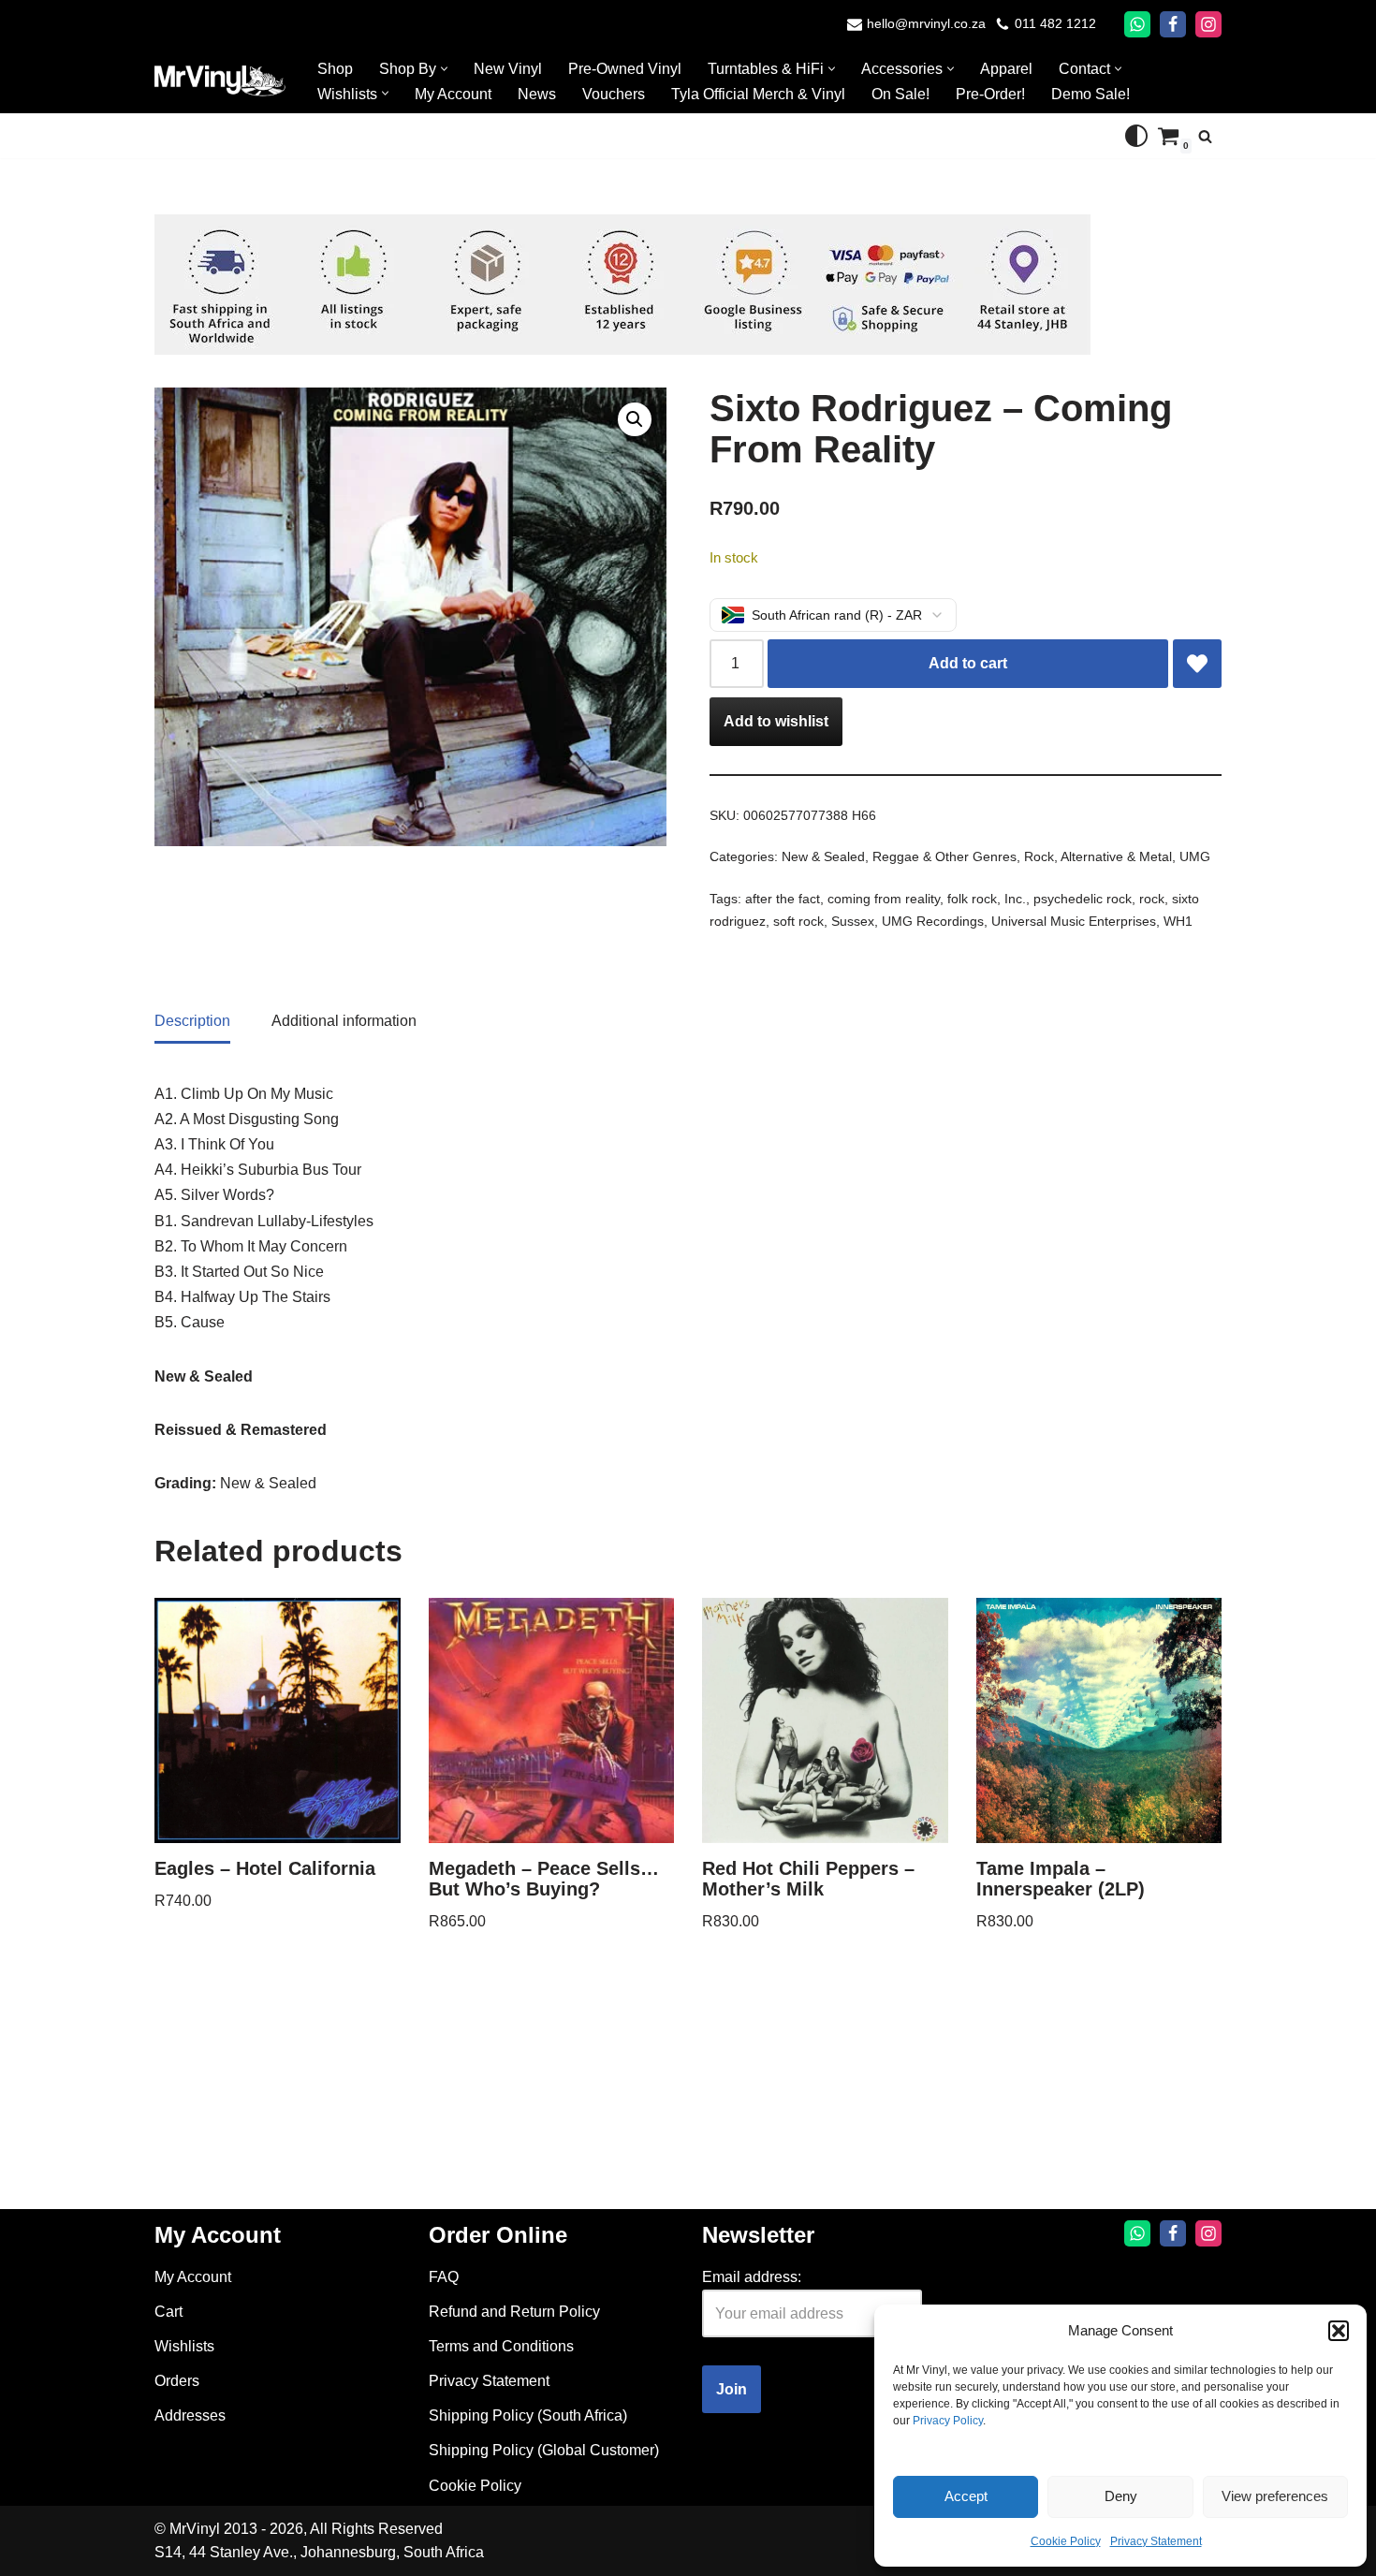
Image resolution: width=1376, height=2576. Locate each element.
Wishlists (184, 2346)
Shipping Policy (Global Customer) (544, 2450)
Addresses (190, 2415)
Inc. (1015, 899)
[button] (1339, 2331)
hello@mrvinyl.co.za (926, 24)
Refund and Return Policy (514, 2312)
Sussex (853, 921)
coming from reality (884, 899)
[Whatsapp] (1137, 24)
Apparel (1006, 69)
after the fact (783, 899)
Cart (168, 2312)
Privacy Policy (948, 2421)
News (537, 94)
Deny (1121, 2496)
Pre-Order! (990, 94)
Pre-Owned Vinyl (625, 69)
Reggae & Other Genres (944, 856)
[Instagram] (1208, 24)
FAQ (444, 2277)
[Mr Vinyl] (220, 81)
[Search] (1205, 136)
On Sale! (900, 94)
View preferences (1275, 2496)
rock (1152, 899)
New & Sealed (823, 856)
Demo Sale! (1091, 94)
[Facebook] (1173, 24)
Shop (335, 69)
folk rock (972, 899)
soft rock (798, 921)
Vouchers (614, 94)
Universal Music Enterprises (1074, 921)
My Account (453, 94)
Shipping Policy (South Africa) (528, 2415)
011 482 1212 (1055, 24)
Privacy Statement (1156, 2541)
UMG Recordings (933, 921)
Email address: (752, 2277)
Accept (966, 2496)
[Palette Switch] (1136, 136)
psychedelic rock (1083, 899)
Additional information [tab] (344, 1021)
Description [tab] (192, 1021)
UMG (1195, 856)
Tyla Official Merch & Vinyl (758, 94)
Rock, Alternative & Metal (1098, 856)
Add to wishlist (776, 721)
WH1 (1178, 921)
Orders (177, 2381)
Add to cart (968, 663)
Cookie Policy (1066, 2541)
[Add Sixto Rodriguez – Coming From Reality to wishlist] (1197, 664)
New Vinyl (508, 69)
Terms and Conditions (501, 2346)
